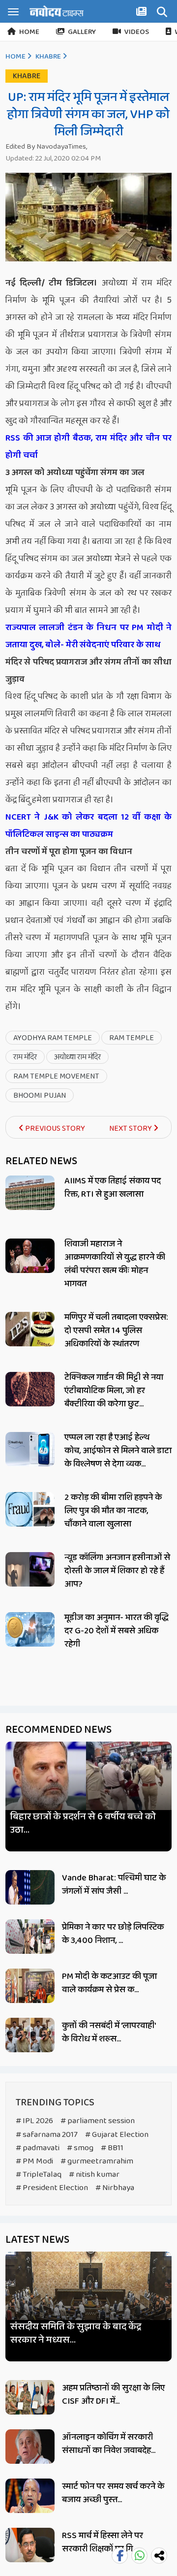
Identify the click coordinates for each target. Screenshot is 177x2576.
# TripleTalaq (39, 2175)
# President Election (52, 2188)
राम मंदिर (25, 1057)
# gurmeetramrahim (97, 2161)
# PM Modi (34, 2161)
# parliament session (98, 2121)
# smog (80, 2148)
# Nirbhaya (115, 2188)
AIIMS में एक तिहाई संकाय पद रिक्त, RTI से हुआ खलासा (113, 1188)
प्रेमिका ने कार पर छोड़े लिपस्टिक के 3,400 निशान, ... (113, 1934)
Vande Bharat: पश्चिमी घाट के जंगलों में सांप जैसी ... (114, 1885)
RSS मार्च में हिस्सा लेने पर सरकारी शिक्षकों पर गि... (103, 2542)
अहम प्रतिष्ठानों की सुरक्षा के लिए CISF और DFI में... (113, 2395)
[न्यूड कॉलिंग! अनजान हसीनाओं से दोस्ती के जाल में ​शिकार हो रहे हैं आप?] (30, 1569)
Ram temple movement (56, 1076)
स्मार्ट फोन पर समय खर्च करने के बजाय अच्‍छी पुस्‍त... (113, 2493)
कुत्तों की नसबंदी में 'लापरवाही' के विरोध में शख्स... (109, 2032)
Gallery (82, 32)
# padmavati (38, 2148)
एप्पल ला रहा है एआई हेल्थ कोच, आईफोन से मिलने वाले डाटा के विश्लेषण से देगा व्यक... (118, 1451)
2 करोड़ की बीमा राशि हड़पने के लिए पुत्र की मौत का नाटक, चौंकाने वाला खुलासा (113, 1511)
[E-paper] (143, 13)
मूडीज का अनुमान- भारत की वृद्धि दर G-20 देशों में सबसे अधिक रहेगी (117, 1631)
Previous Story (54, 1129)
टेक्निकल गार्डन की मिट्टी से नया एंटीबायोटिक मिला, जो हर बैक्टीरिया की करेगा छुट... (114, 1391)
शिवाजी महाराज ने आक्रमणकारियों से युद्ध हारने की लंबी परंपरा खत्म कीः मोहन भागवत (115, 1264)
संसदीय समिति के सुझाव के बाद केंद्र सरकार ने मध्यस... (76, 2333)
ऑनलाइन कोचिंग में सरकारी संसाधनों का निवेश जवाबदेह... (109, 2444)
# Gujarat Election (117, 2135)
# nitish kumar (94, 2175)
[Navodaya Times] (57, 11)
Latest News (37, 2240)
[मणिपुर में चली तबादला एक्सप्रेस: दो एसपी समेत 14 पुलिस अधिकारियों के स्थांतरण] (30, 1329)
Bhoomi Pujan (40, 1096)
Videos (137, 32)
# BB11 (112, 2148)
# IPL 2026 (34, 2121)
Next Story (131, 1129)
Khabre (48, 57)
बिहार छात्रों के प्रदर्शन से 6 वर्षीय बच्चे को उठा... (83, 1823)
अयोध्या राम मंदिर (77, 1057)
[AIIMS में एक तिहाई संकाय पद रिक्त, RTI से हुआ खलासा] (30, 1193)
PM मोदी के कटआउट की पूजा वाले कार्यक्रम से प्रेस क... (109, 1983)
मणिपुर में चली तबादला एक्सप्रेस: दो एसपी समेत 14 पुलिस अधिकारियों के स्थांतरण (116, 1331)
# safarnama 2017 (47, 2135)
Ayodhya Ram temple (53, 1038)
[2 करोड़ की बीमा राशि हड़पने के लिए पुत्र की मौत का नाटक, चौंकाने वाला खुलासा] (30, 1509)
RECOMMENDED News (59, 1730)
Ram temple (132, 1038)
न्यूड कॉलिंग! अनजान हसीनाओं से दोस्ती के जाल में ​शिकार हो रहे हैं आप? (117, 1571)
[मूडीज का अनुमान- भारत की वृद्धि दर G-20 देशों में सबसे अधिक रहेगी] (30, 1629)
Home (29, 32)
